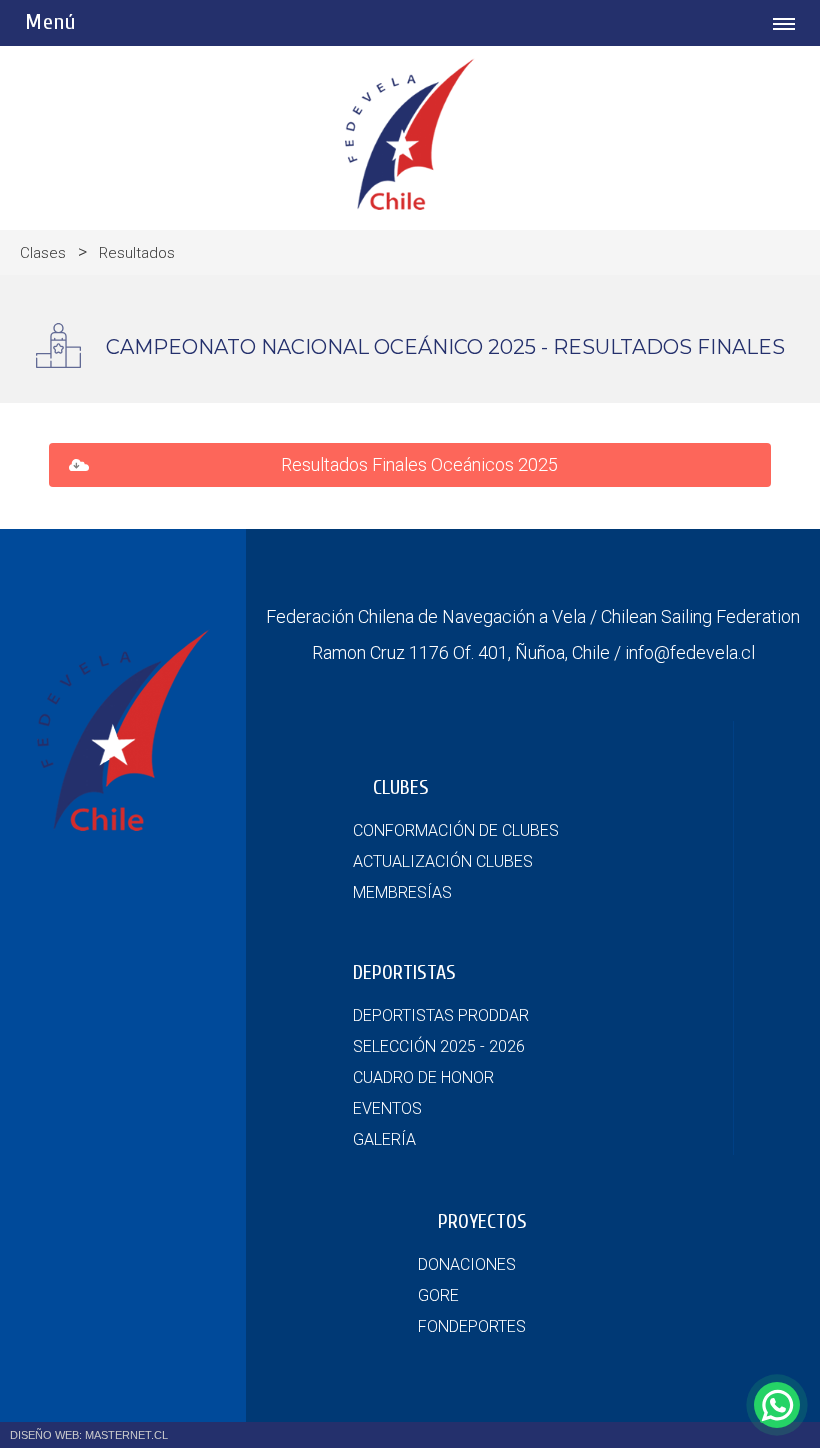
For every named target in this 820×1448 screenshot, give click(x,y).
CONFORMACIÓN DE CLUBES (456, 830)
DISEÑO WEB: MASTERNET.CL (89, 1435)
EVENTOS (387, 1108)
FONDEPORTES (472, 1326)
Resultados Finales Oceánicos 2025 (421, 464)
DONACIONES (467, 1264)
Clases (43, 253)
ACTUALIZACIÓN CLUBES (443, 861)
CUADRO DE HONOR (423, 1077)
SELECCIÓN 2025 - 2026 (439, 1046)
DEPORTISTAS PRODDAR (441, 1015)
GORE (438, 1295)
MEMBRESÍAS (402, 892)
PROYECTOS (482, 1221)
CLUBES (401, 787)
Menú (50, 22)
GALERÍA (384, 1139)
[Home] (410, 204)
